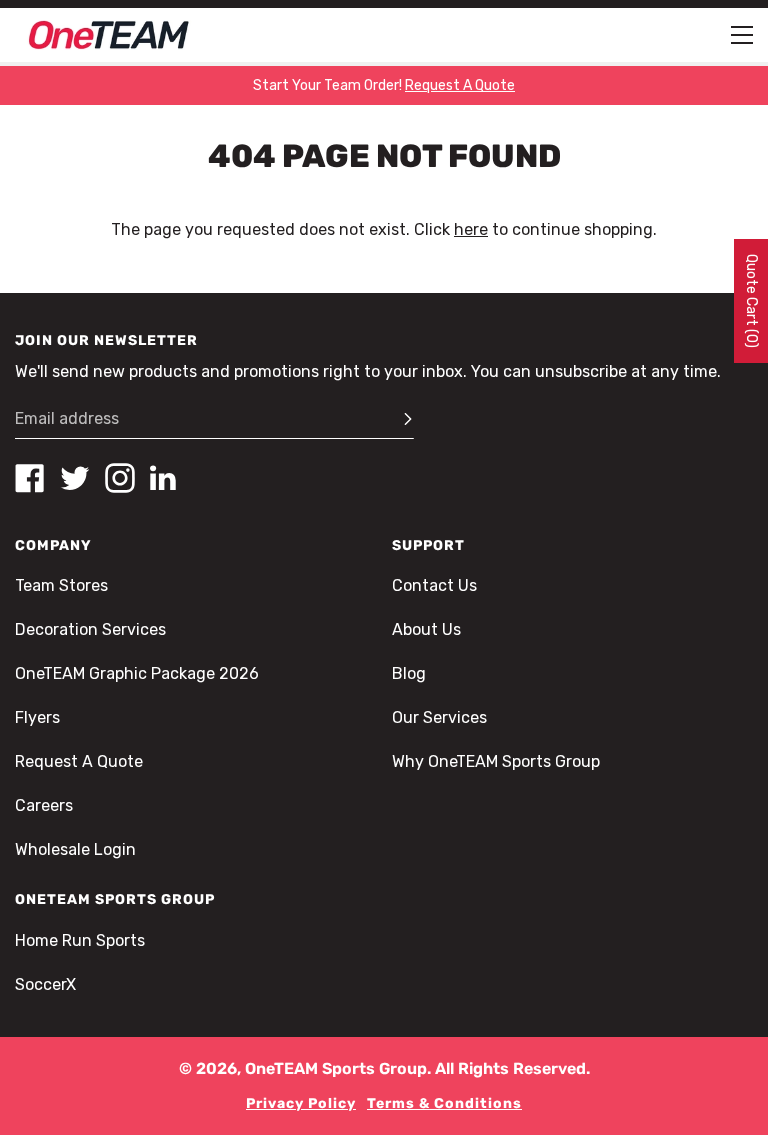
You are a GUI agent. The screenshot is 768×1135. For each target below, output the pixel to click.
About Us (426, 629)
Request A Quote (79, 761)
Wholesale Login (75, 849)
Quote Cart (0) (751, 301)
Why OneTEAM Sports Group (496, 761)
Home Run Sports (80, 940)
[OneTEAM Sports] (109, 35)
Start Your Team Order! (384, 85)
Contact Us (434, 585)
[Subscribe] (399, 419)
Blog (409, 673)
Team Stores (61, 585)
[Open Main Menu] (742, 35)
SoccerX (45, 984)
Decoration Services (90, 629)
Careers (44, 805)
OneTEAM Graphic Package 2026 (137, 673)
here (471, 229)
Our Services (439, 717)
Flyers (37, 717)
